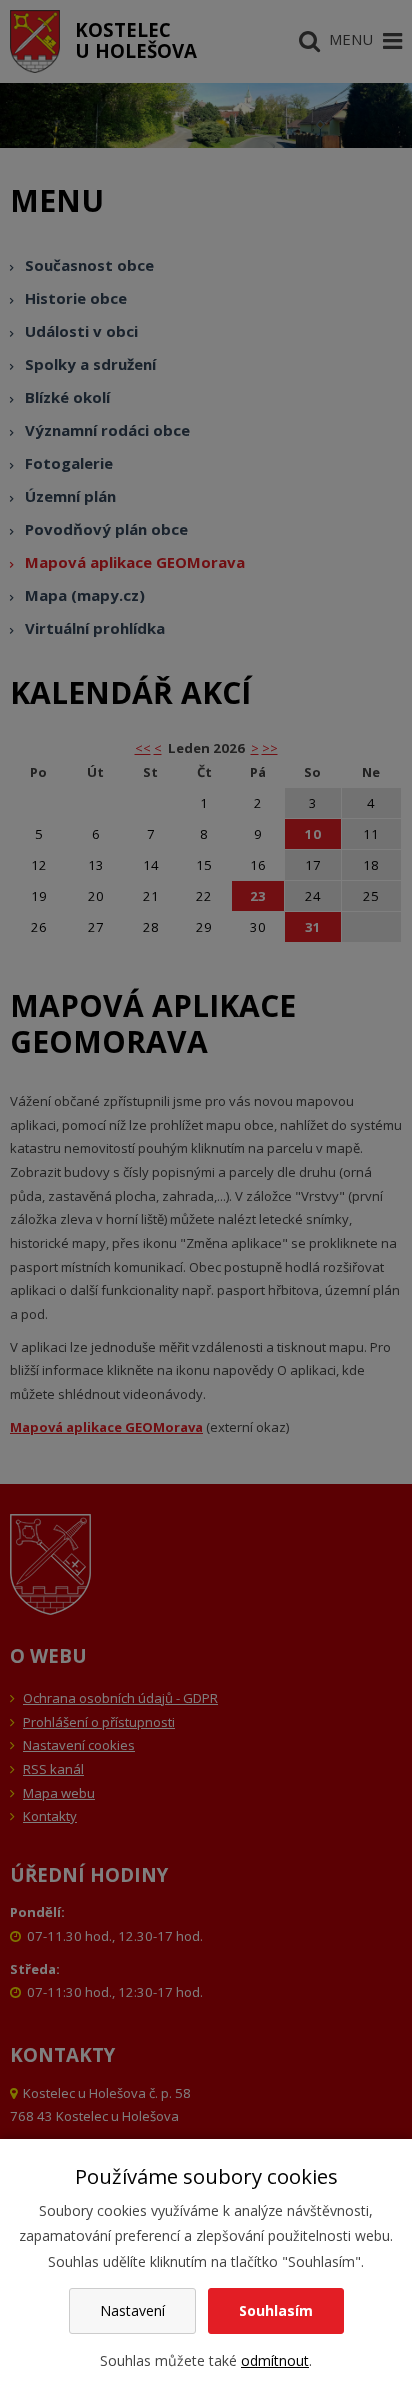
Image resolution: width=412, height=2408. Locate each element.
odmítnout (275, 2360)
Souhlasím (276, 2310)
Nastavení (132, 2310)
